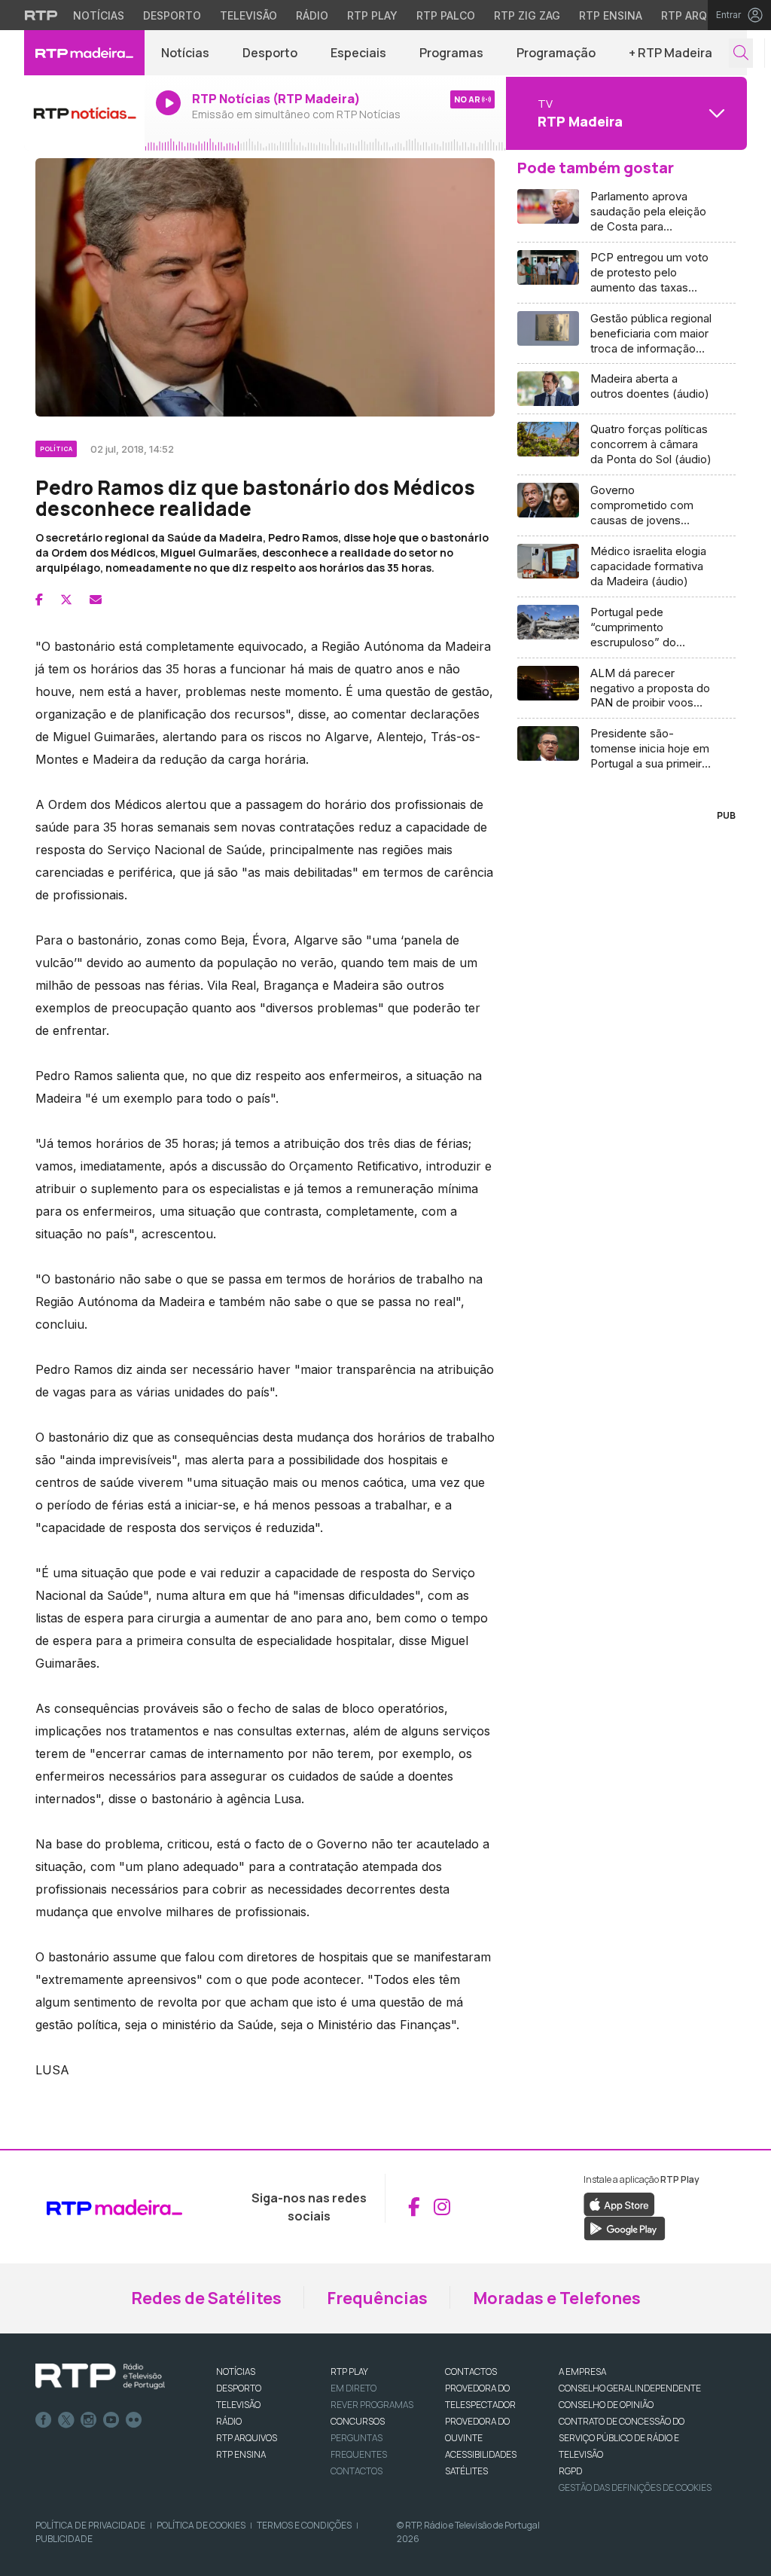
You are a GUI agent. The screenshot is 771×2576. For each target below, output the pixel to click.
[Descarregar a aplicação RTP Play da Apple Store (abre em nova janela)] (619, 2203)
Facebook (44, 2420)
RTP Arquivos (700, 15)
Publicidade (64, 2539)
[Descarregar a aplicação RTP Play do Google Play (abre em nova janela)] (625, 2227)
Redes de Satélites (206, 2298)
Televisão (248, 15)
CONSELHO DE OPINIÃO (606, 2405)
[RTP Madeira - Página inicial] (84, 53)
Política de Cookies (201, 2525)
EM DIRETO (354, 2388)
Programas (451, 53)
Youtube (111, 2420)
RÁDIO (229, 2421)
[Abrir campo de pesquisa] (741, 53)
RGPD (570, 2471)
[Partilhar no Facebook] (39, 600)
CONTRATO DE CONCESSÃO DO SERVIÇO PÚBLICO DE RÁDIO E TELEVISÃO (622, 2438)
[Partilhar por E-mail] (96, 600)
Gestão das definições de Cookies (635, 2487)
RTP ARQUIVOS (247, 2438)
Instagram (89, 2420)
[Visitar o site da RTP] (41, 15)
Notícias (99, 15)
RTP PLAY (349, 2372)
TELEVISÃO (238, 2405)
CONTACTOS (471, 2372)
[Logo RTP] (100, 2376)
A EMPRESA (582, 2372)
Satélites (466, 2471)
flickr (134, 2420)
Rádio (312, 15)
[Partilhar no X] (66, 600)
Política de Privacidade (90, 2525)
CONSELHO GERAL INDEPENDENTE (630, 2388)
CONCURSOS (358, 2421)
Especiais (358, 53)
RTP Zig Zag (527, 15)
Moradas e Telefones (557, 2298)
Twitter (66, 2420)
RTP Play (372, 15)
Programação (556, 53)
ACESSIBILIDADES (481, 2454)
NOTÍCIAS (236, 2372)
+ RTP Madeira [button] (670, 53)
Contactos (357, 2471)
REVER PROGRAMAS (372, 2405)
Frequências (377, 2298)
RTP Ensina (611, 15)
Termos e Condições (304, 2525)
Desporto (172, 15)
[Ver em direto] (84, 113)
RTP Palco (446, 15)
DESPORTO (239, 2388)
